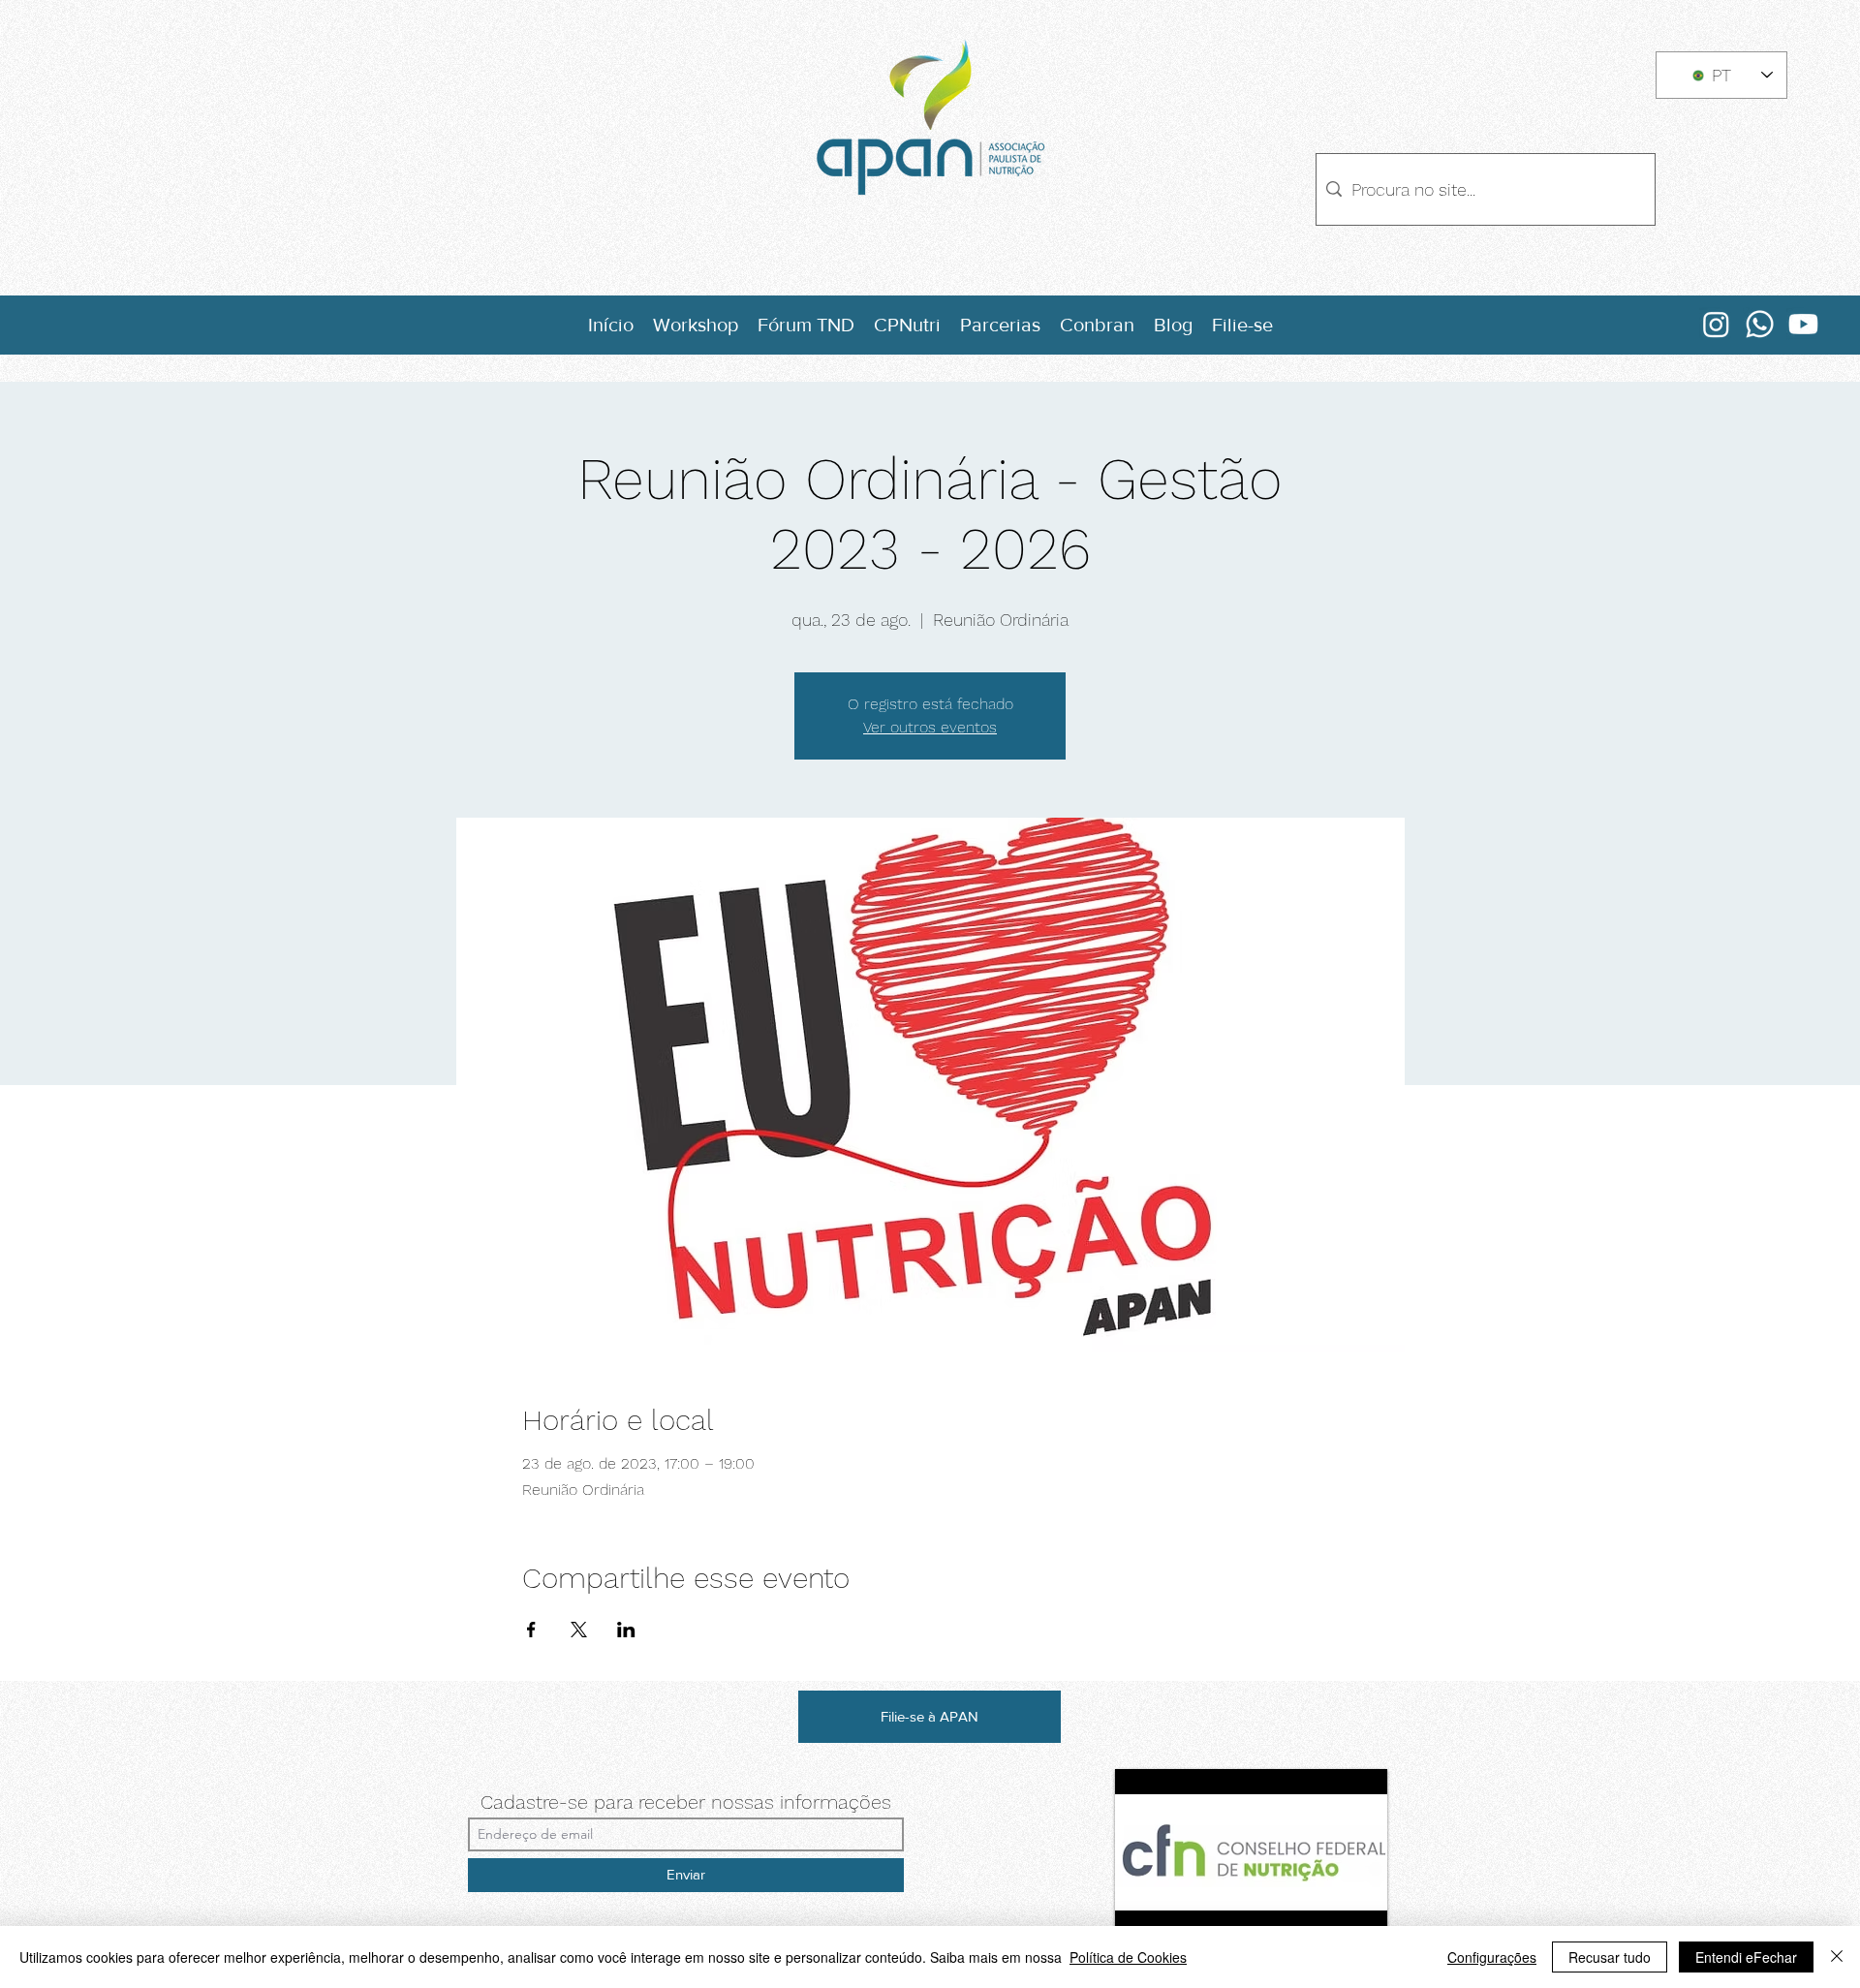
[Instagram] (1716, 324)
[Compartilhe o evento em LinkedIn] (626, 1630)
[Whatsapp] (1760, 324)
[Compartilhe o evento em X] (579, 1630)
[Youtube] (1803, 324)
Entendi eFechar (1746, 1957)
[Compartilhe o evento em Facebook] (531, 1630)
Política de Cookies (1128, 1957)
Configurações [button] (1492, 1957)
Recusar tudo (1610, 1957)
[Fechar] (1837, 1957)
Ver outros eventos (930, 727)
